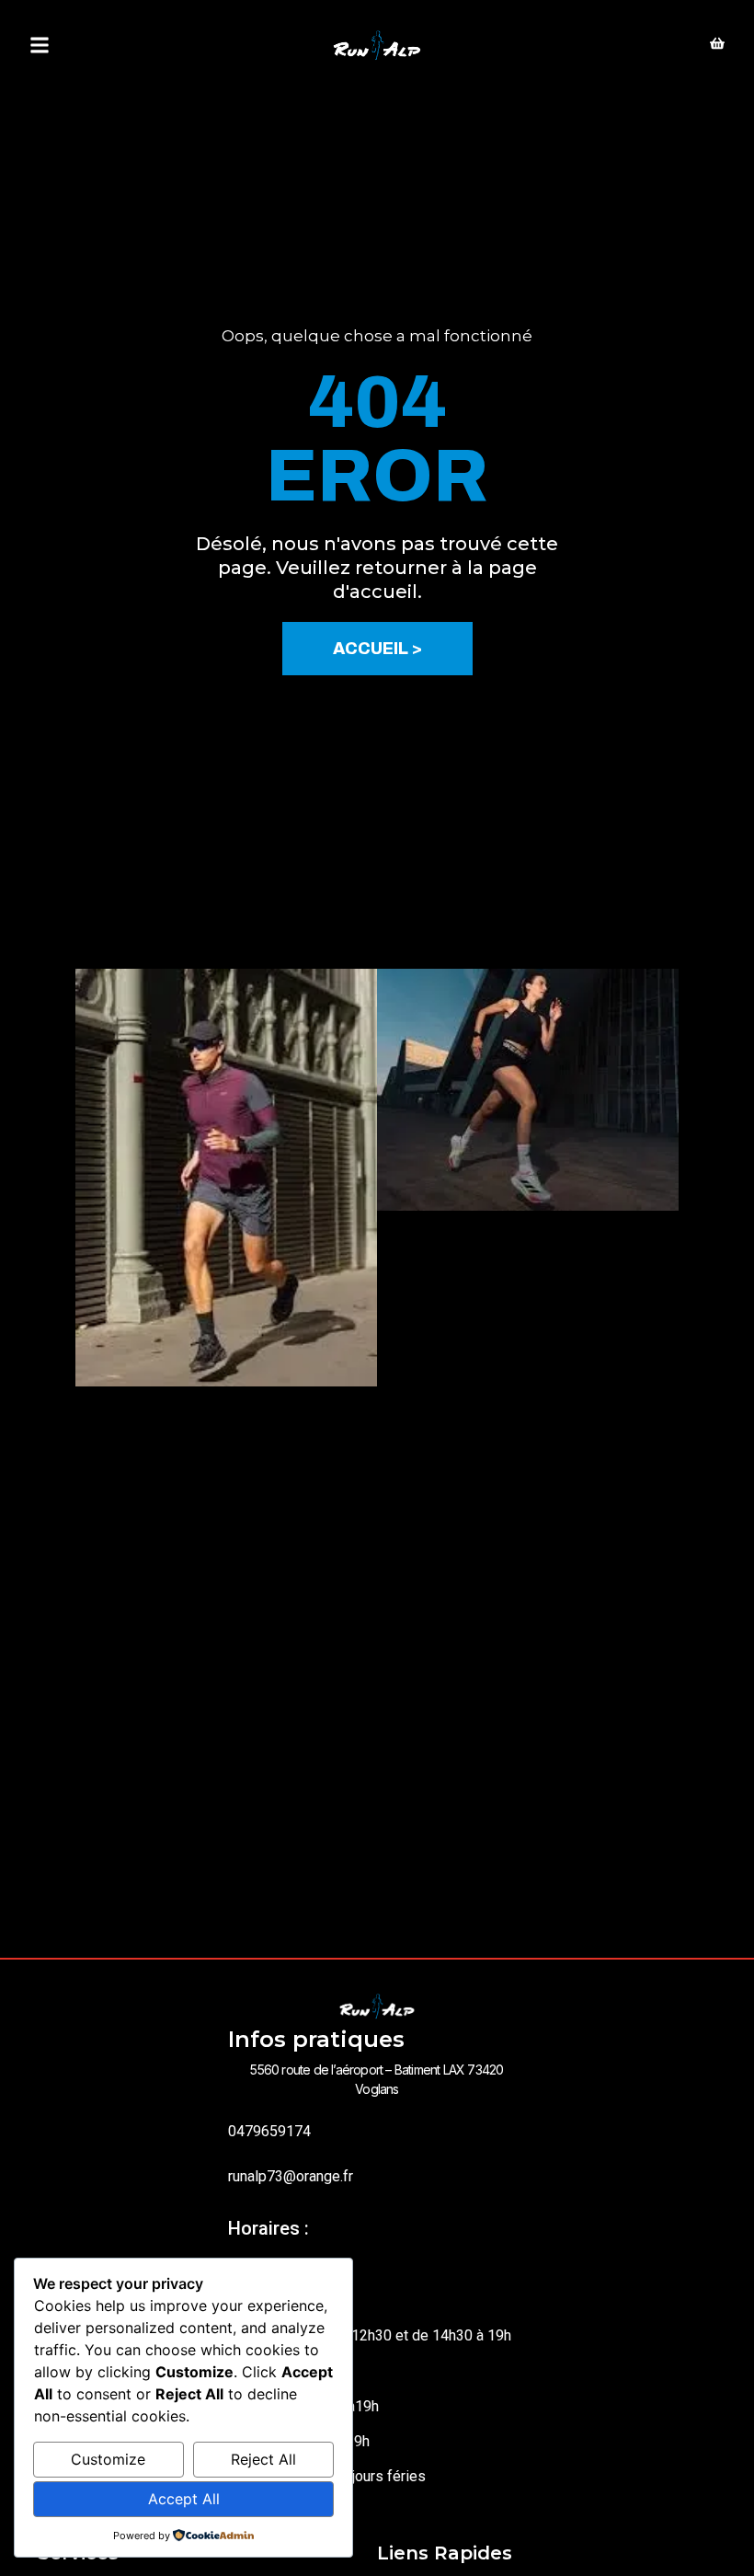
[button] (40, 46)
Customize (108, 2459)
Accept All (184, 2499)
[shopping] (717, 45)
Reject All (263, 2459)
